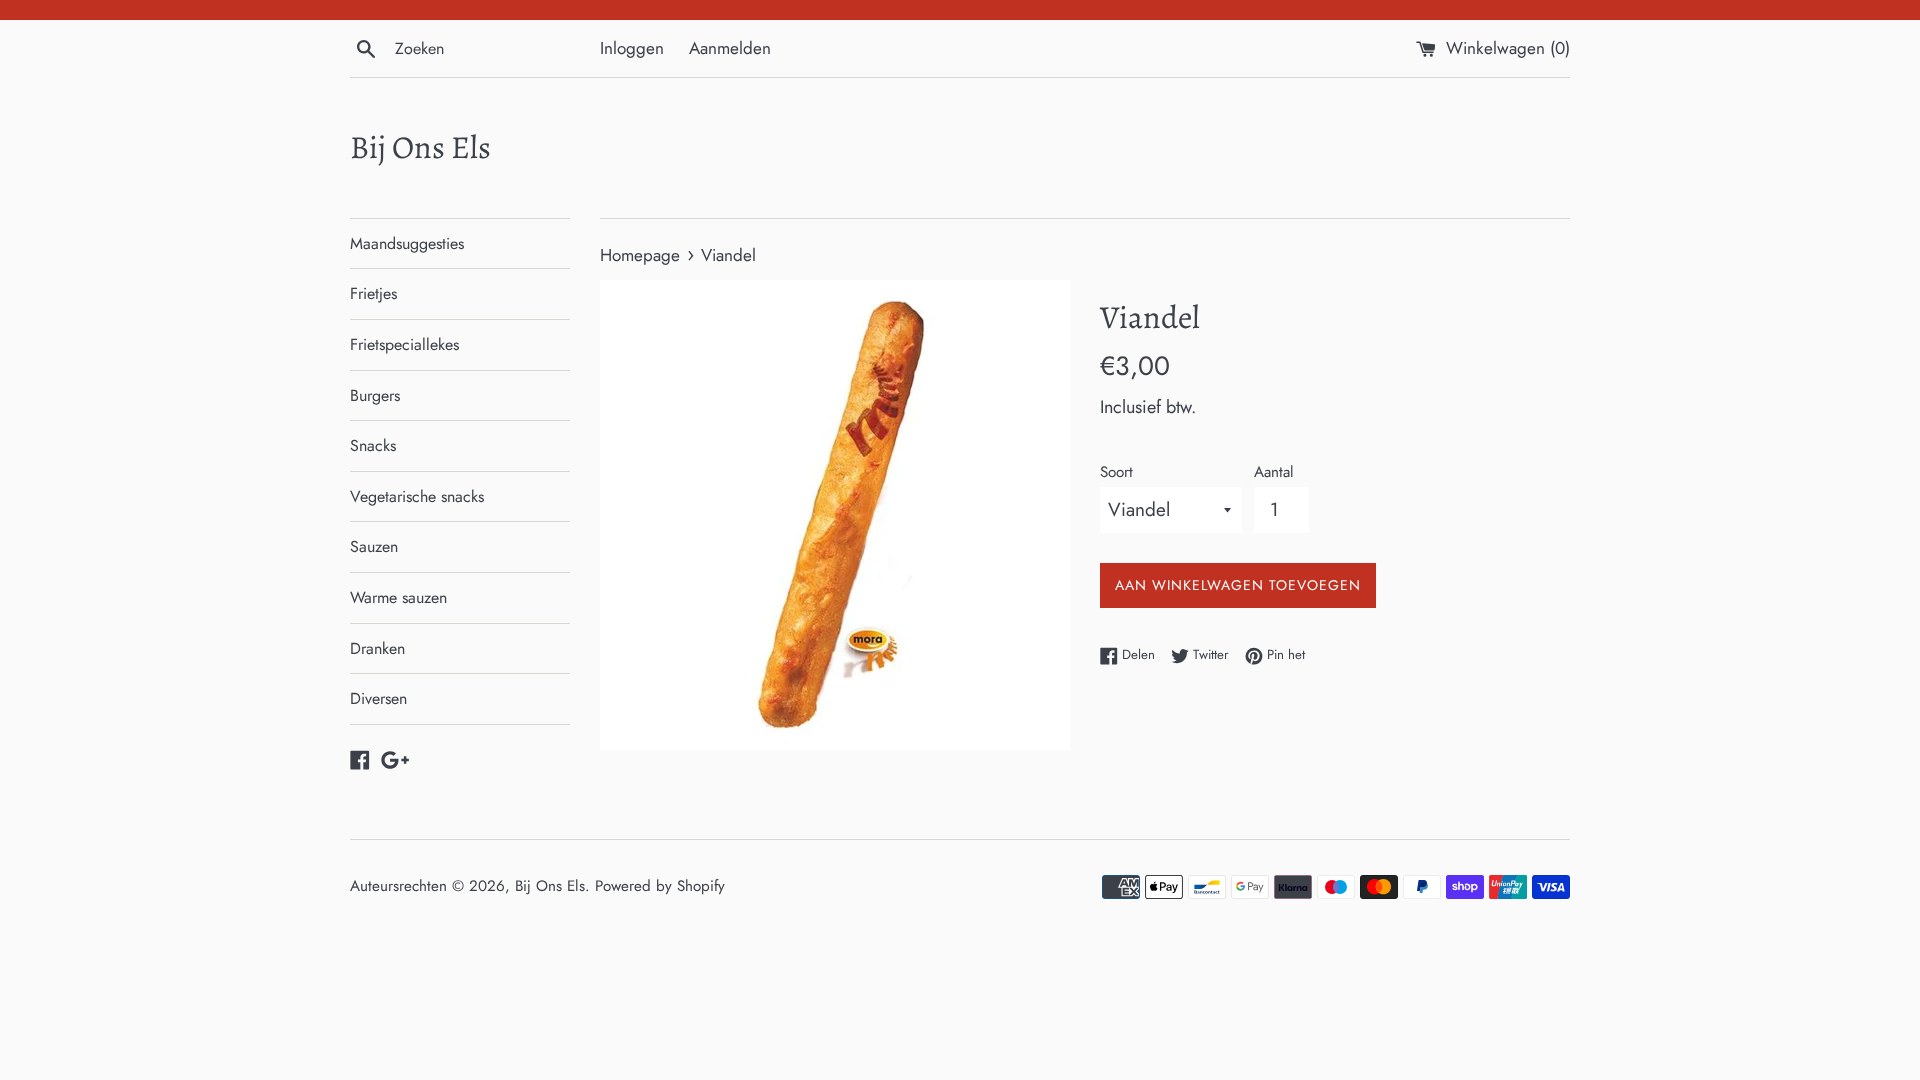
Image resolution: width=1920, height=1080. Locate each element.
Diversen (378, 698)
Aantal (1274, 472)
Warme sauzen (398, 597)
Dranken (377, 648)
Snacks (373, 445)
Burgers (375, 395)
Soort (1116, 472)
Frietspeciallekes (404, 344)
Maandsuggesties (407, 243)
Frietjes (373, 293)
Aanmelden (730, 48)
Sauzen (374, 546)
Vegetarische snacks (417, 496)
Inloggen (632, 48)
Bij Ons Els (420, 147)
